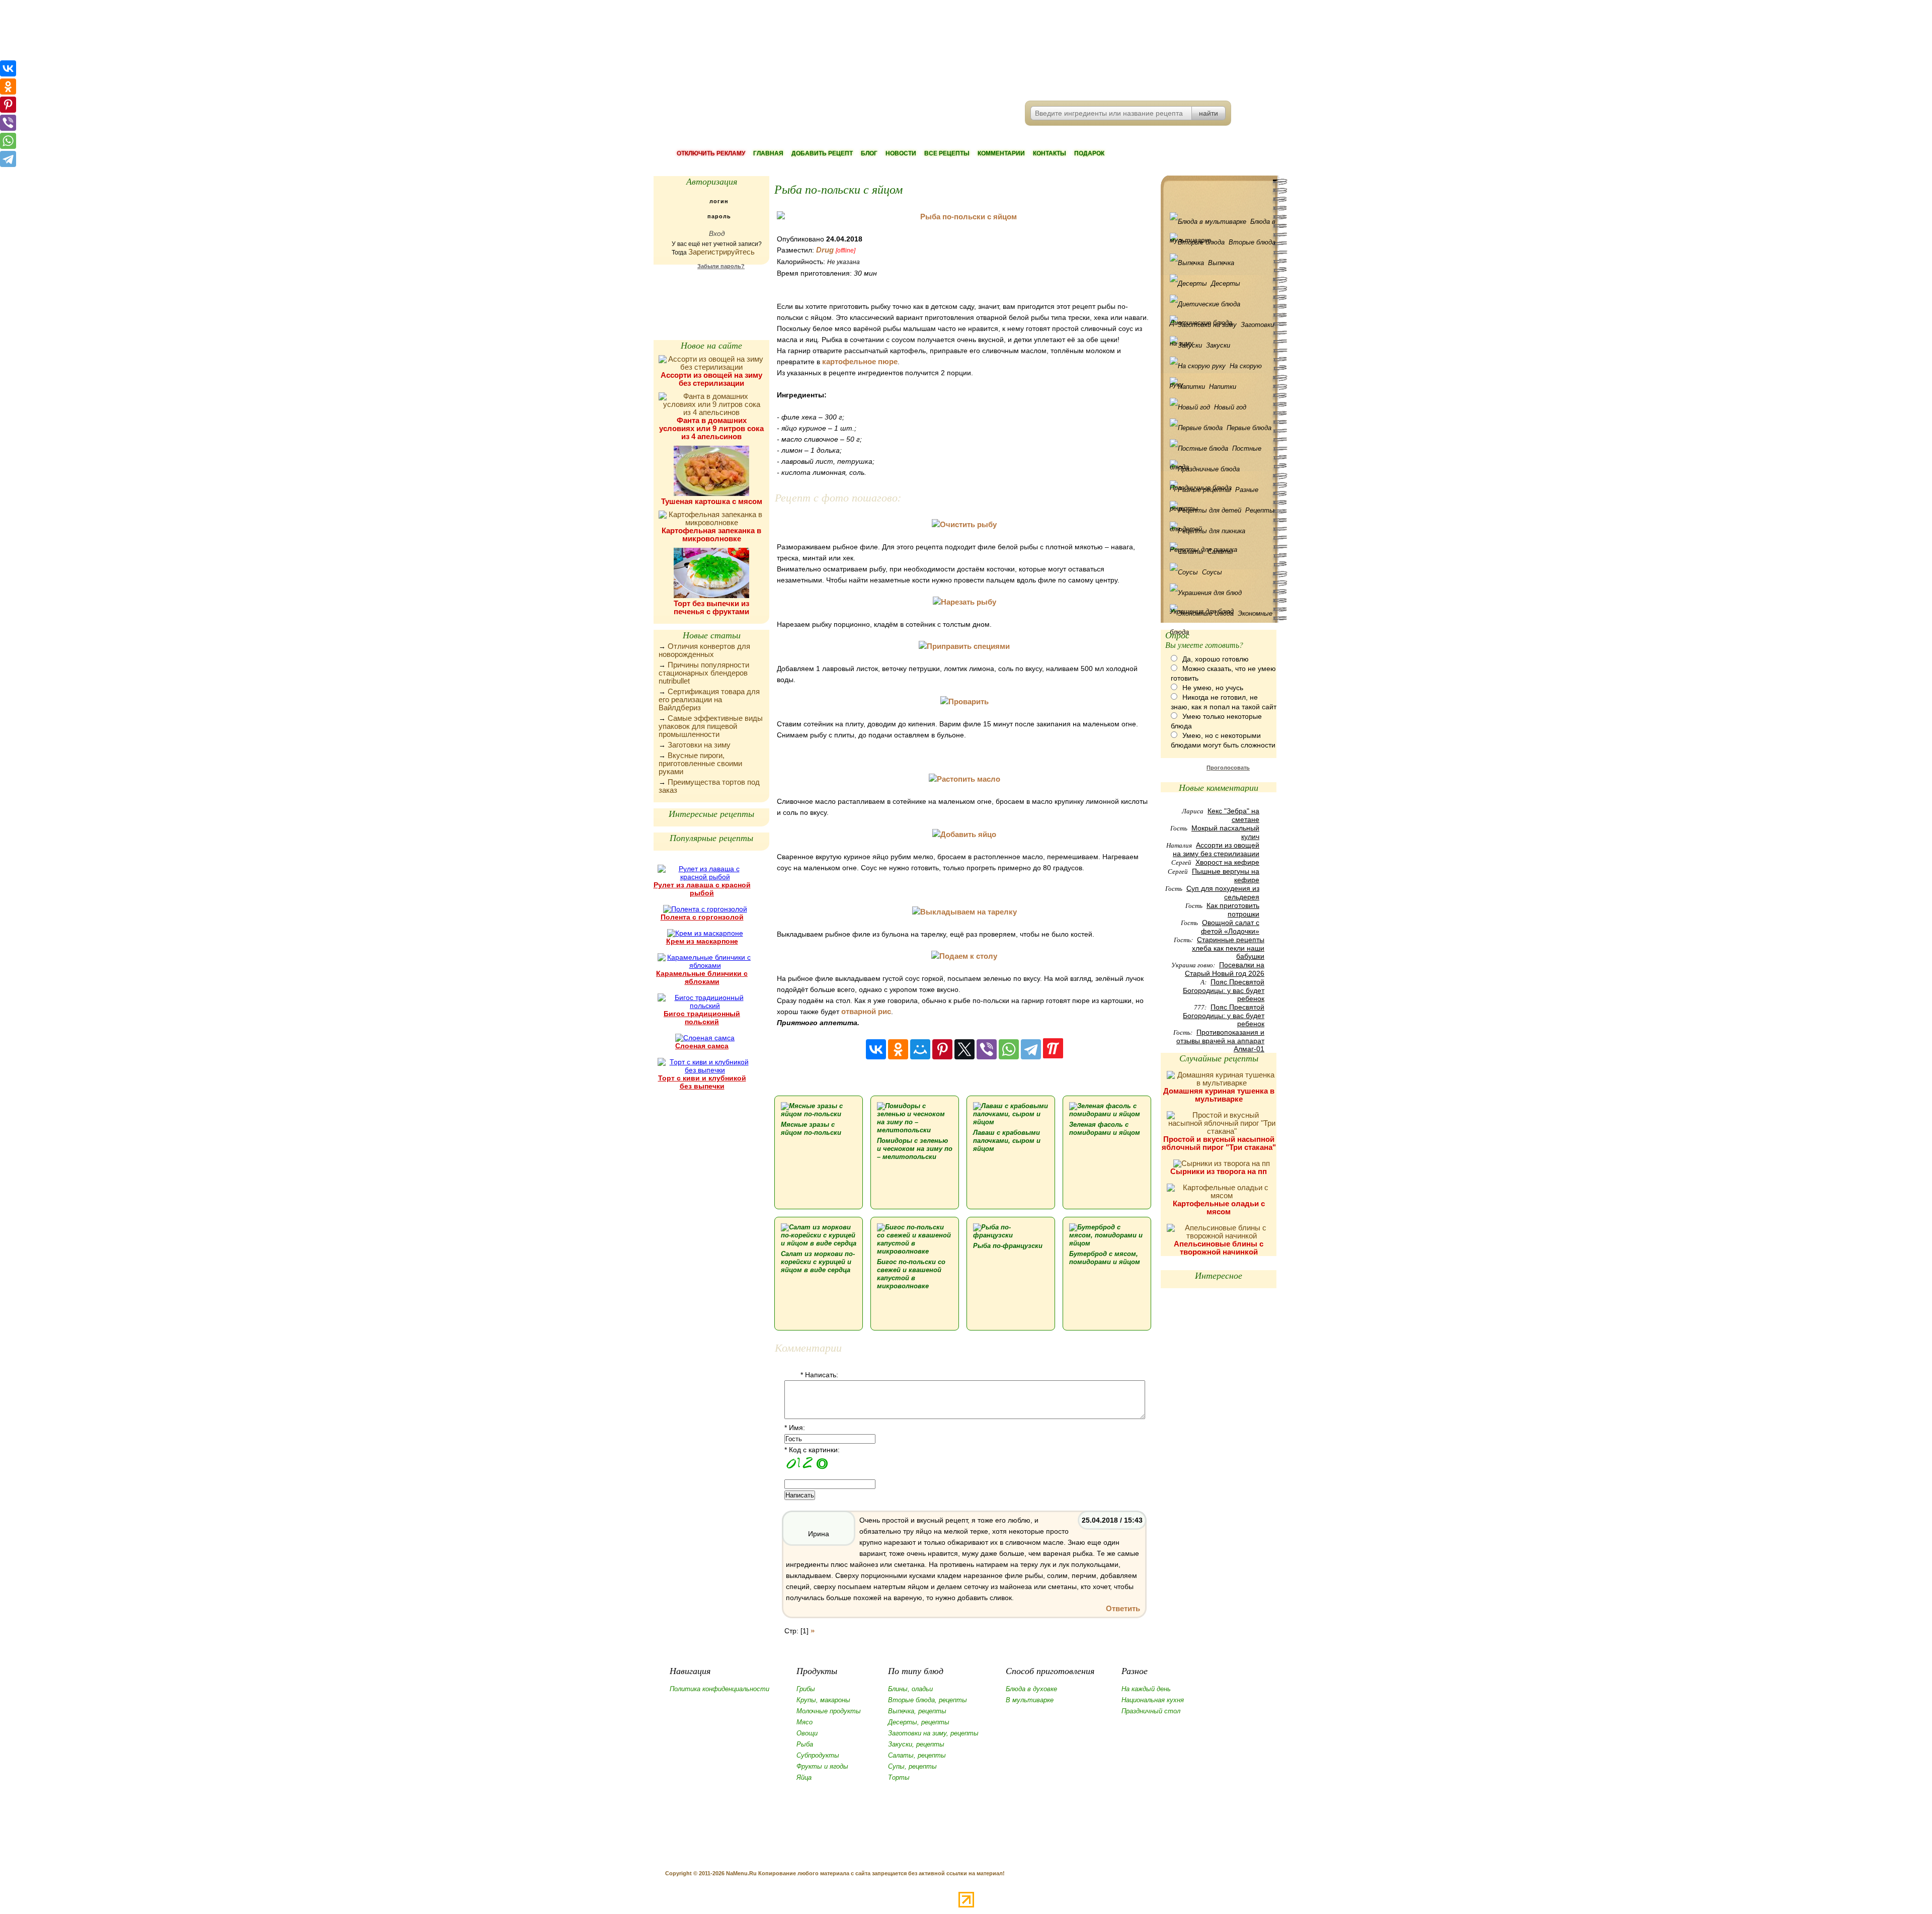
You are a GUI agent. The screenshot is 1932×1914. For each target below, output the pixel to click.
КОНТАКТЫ (1050, 153)
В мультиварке (1030, 1700)
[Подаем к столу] (964, 956)
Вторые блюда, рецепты (928, 1700)
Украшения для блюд (1221, 593)
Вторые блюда (1252, 242)
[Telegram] (1031, 1049)
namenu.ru (808, 50)
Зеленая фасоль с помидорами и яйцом (1105, 1129)
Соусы (1212, 572)
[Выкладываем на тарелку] (964, 912)
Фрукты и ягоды (822, 1766)
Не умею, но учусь (1213, 688)
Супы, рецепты (912, 1766)
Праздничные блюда (1221, 469)
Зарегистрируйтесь (721, 252)
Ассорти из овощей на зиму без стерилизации (711, 379)
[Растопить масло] (964, 779)
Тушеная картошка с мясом (712, 501)
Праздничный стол (1151, 1711)
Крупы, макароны (823, 1700)
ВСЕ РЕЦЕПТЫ (947, 153)
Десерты (1226, 283)
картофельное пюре (860, 361)
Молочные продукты (829, 1711)
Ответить (1123, 1608)
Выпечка (1221, 263)
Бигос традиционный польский (702, 1018)
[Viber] (987, 1049)
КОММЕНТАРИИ (1001, 153)
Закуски (1218, 345)
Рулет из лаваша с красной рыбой (702, 889)
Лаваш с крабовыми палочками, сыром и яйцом (1007, 1141)
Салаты (1220, 552)
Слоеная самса (702, 1046)
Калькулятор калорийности (711, 292)
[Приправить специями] (964, 646)
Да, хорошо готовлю (1216, 659)
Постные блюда (1216, 451)
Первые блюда (1249, 428)
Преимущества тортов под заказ (709, 786)
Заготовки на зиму (699, 745)
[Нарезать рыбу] (964, 602)
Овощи (807, 1733)
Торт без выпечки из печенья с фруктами (711, 607)
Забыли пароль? (721, 266)
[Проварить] (964, 701)
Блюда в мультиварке (1223, 224)
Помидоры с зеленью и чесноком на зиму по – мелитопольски (915, 1149)
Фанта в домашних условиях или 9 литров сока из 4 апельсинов (711, 428)
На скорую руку (1216, 369)
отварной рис (866, 1011)
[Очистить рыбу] (964, 524)
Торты (899, 1777)
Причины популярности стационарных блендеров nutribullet (704, 673)
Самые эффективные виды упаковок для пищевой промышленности (711, 726)
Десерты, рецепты (919, 1722)
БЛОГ (869, 153)
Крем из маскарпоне (702, 941)
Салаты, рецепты (917, 1755)
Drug (825, 250)
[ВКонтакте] (876, 1049)
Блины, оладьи (910, 1689)
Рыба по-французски (1008, 1246)
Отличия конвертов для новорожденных (704, 650)
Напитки (1223, 387)
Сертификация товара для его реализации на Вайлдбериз (709, 699)
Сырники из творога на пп (1219, 1171)
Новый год (1230, 407)
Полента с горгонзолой (702, 917)
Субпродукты (818, 1755)
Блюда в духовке (1031, 1689)
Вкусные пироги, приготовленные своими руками (700, 763)
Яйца (804, 1777)
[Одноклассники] (898, 1049)
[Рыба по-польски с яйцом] (964, 217)
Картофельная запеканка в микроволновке (711, 534)
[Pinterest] (942, 1049)
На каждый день (1146, 1689)
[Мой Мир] (920, 1049)
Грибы (806, 1689)
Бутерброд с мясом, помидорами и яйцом (1105, 1258)
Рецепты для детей (1222, 513)
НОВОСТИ (901, 153)
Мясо (804, 1722)
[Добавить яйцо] (964, 834)
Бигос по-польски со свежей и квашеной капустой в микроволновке (911, 1274)
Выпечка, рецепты (917, 1711)
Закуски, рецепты (916, 1744)
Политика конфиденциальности (719, 1689)
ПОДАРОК (1089, 153)
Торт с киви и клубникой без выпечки (702, 1082)
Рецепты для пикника (1221, 531)
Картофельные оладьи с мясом (1219, 1208)
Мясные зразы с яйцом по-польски (811, 1129)
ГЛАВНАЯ (768, 153)
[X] (964, 1049)
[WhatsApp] (1009, 1049)
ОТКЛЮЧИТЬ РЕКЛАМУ (711, 153)
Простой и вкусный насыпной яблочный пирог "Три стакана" (1219, 1143)
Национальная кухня (1153, 1700)
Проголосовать (1228, 768)
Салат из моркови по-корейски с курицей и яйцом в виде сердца (818, 1262)
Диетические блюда (1221, 304)
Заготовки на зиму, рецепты (933, 1733)
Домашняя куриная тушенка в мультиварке (1219, 1095)
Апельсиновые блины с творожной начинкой (1219, 1248)
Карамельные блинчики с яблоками (702, 977)
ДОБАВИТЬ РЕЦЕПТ (822, 153)
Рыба (805, 1744)
